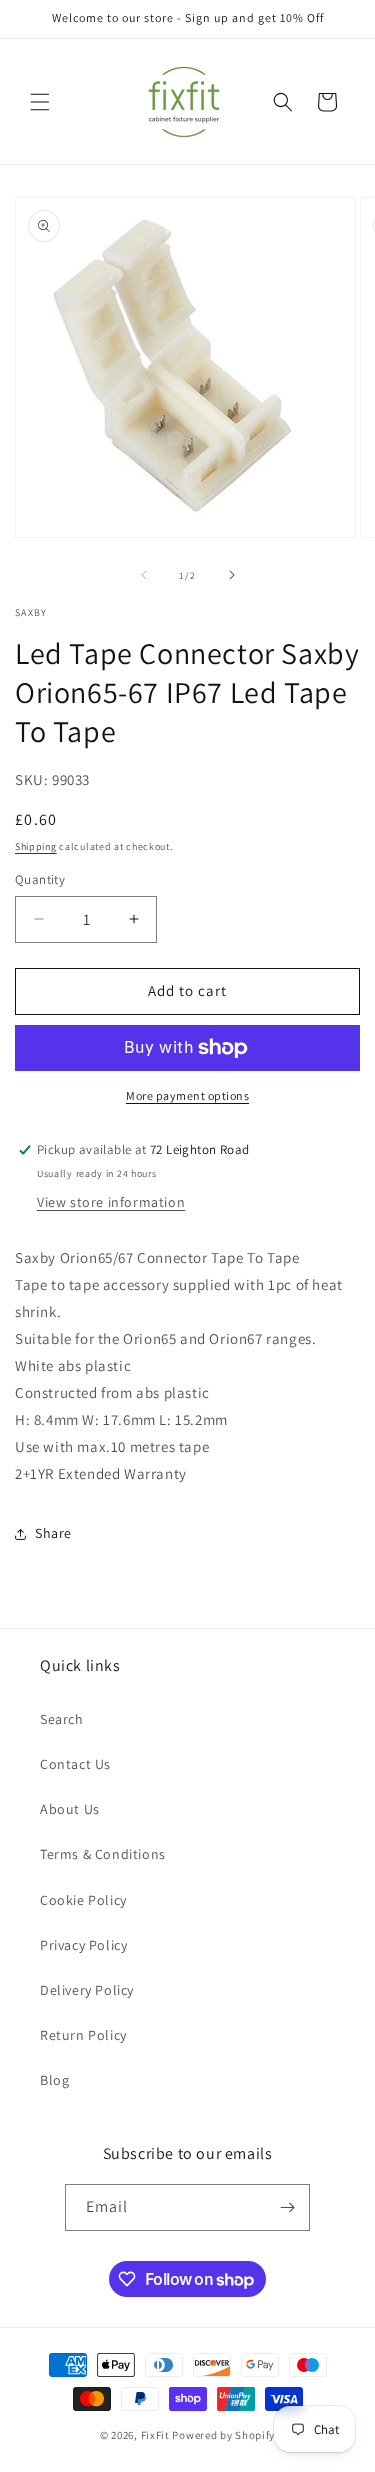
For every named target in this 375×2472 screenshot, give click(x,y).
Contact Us (75, 1764)
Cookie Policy (83, 1900)
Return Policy (83, 2035)
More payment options (187, 1095)
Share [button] (53, 1533)
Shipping (36, 846)
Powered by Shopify (223, 2435)
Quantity (40, 879)
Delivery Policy (87, 1990)
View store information (111, 1202)
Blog (54, 2080)
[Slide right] (232, 575)
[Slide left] (144, 575)
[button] (40, 102)
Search (62, 1719)
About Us (70, 1809)
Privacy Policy (83, 1945)
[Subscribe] (287, 2207)
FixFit (155, 2435)
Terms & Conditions (103, 1854)
